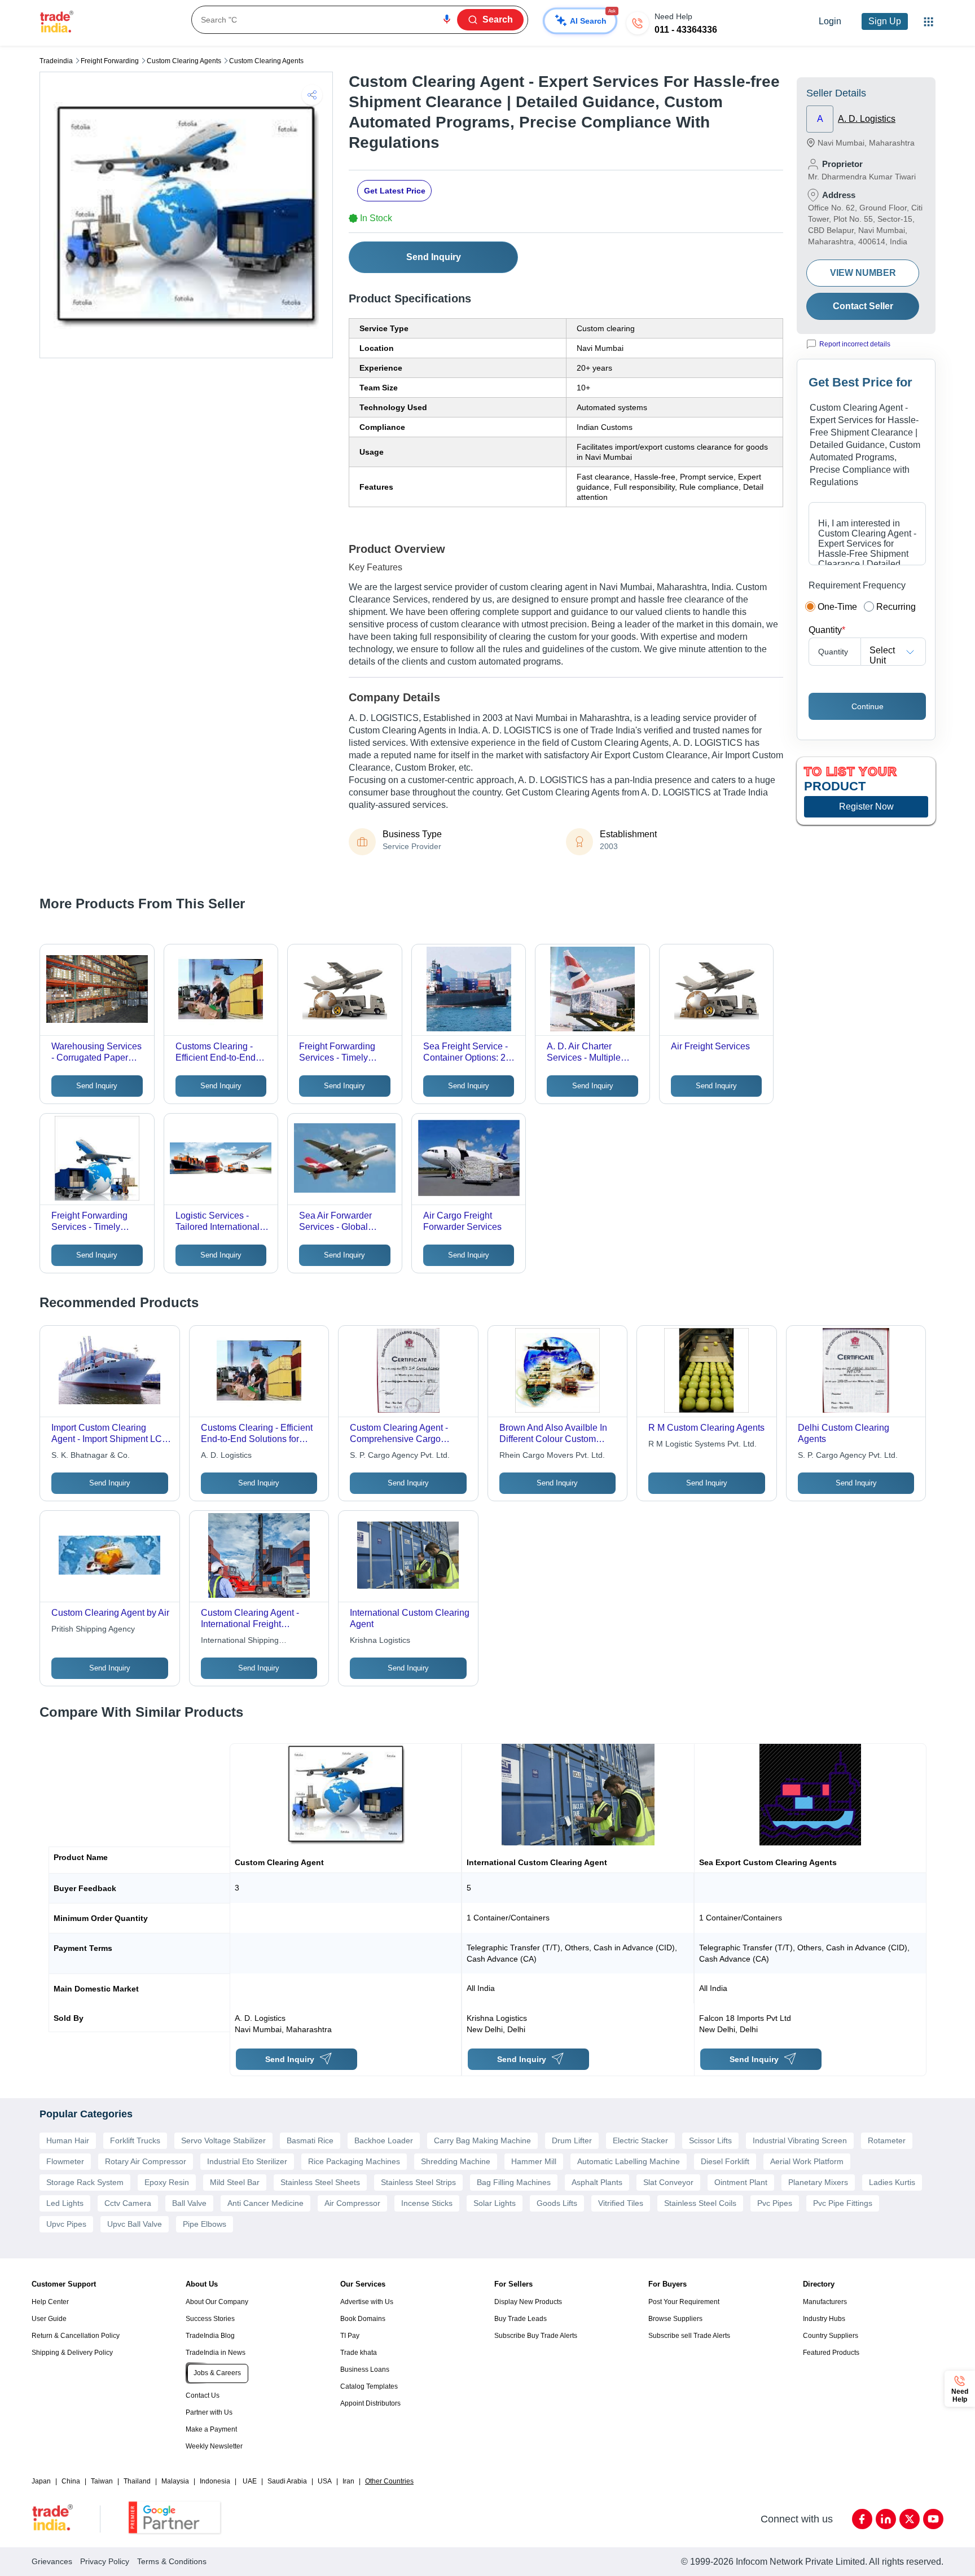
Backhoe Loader (384, 2140)
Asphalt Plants (597, 2182)
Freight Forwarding (110, 61)
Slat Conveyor (668, 2182)
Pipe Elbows (205, 2224)
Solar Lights (495, 2203)
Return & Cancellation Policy (76, 2336)
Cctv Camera (128, 2203)
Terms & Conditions (172, 2561)
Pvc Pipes (775, 2203)
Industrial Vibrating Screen (800, 2140)
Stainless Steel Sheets (320, 2182)
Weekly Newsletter (214, 2446)
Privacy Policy (105, 2561)
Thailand (137, 2481)
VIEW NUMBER (863, 273)
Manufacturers (825, 2302)
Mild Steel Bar (235, 2182)
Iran (348, 2481)
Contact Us (203, 2395)
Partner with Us (209, 2412)
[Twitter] (910, 2519)
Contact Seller (863, 306)
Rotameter (887, 2140)
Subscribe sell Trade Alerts (689, 2336)
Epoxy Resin (167, 2182)
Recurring (896, 607)
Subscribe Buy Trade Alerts (536, 2336)
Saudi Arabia (287, 2481)
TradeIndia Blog (210, 2336)
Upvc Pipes (66, 2224)
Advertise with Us (367, 2302)
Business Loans (365, 2370)
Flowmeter (65, 2161)
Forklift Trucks (135, 2140)
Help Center (50, 2302)
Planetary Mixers (818, 2182)
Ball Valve (189, 2203)
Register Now (866, 806)
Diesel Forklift (725, 2161)
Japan (41, 2481)
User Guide (49, 2319)
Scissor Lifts (710, 2140)
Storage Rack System (85, 2182)
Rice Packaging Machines (354, 2161)
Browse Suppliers (675, 2319)
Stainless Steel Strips (418, 2182)
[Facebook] (862, 2519)
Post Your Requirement (684, 2302)
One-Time (837, 607)
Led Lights (65, 2203)
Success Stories (210, 2319)
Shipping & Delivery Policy (72, 2353)
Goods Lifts (557, 2203)
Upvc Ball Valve (135, 2224)
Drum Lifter (572, 2140)
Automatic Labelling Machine (629, 2161)
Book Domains (363, 2319)
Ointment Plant (741, 2182)
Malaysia (175, 2481)
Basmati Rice (310, 2140)
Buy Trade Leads (521, 2319)
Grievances (52, 2561)
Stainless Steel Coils (700, 2203)
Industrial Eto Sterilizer (247, 2161)
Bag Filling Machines (514, 2182)
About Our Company (217, 2302)
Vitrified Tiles (621, 2203)
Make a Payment (211, 2429)
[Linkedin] (886, 2519)
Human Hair (68, 2140)
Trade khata (359, 2353)
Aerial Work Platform (807, 2161)
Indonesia (215, 2481)
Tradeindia (56, 61)
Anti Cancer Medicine (265, 2203)
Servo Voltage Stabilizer (223, 2140)
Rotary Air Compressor (146, 2161)
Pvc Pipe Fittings (843, 2203)
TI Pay (350, 2336)
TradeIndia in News (216, 2353)
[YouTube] (933, 2519)
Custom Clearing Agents (184, 61)
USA (325, 2481)
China (71, 2481)
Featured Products (831, 2353)
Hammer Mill (534, 2161)
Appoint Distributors (370, 2403)
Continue (868, 706)
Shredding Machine (456, 2161)
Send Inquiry (434, 257)
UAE (250, 2481)
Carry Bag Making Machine (482, 2140)
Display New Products (528, 2302)
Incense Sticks (427, 2203)
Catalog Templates (369, 2386)
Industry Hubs (824, 2319)
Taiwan (102, 2481)
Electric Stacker (640, 2140)
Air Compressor (352, 2203)
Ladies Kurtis (892, 2182)
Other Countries (389, 2481)
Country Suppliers (831, 2336)
